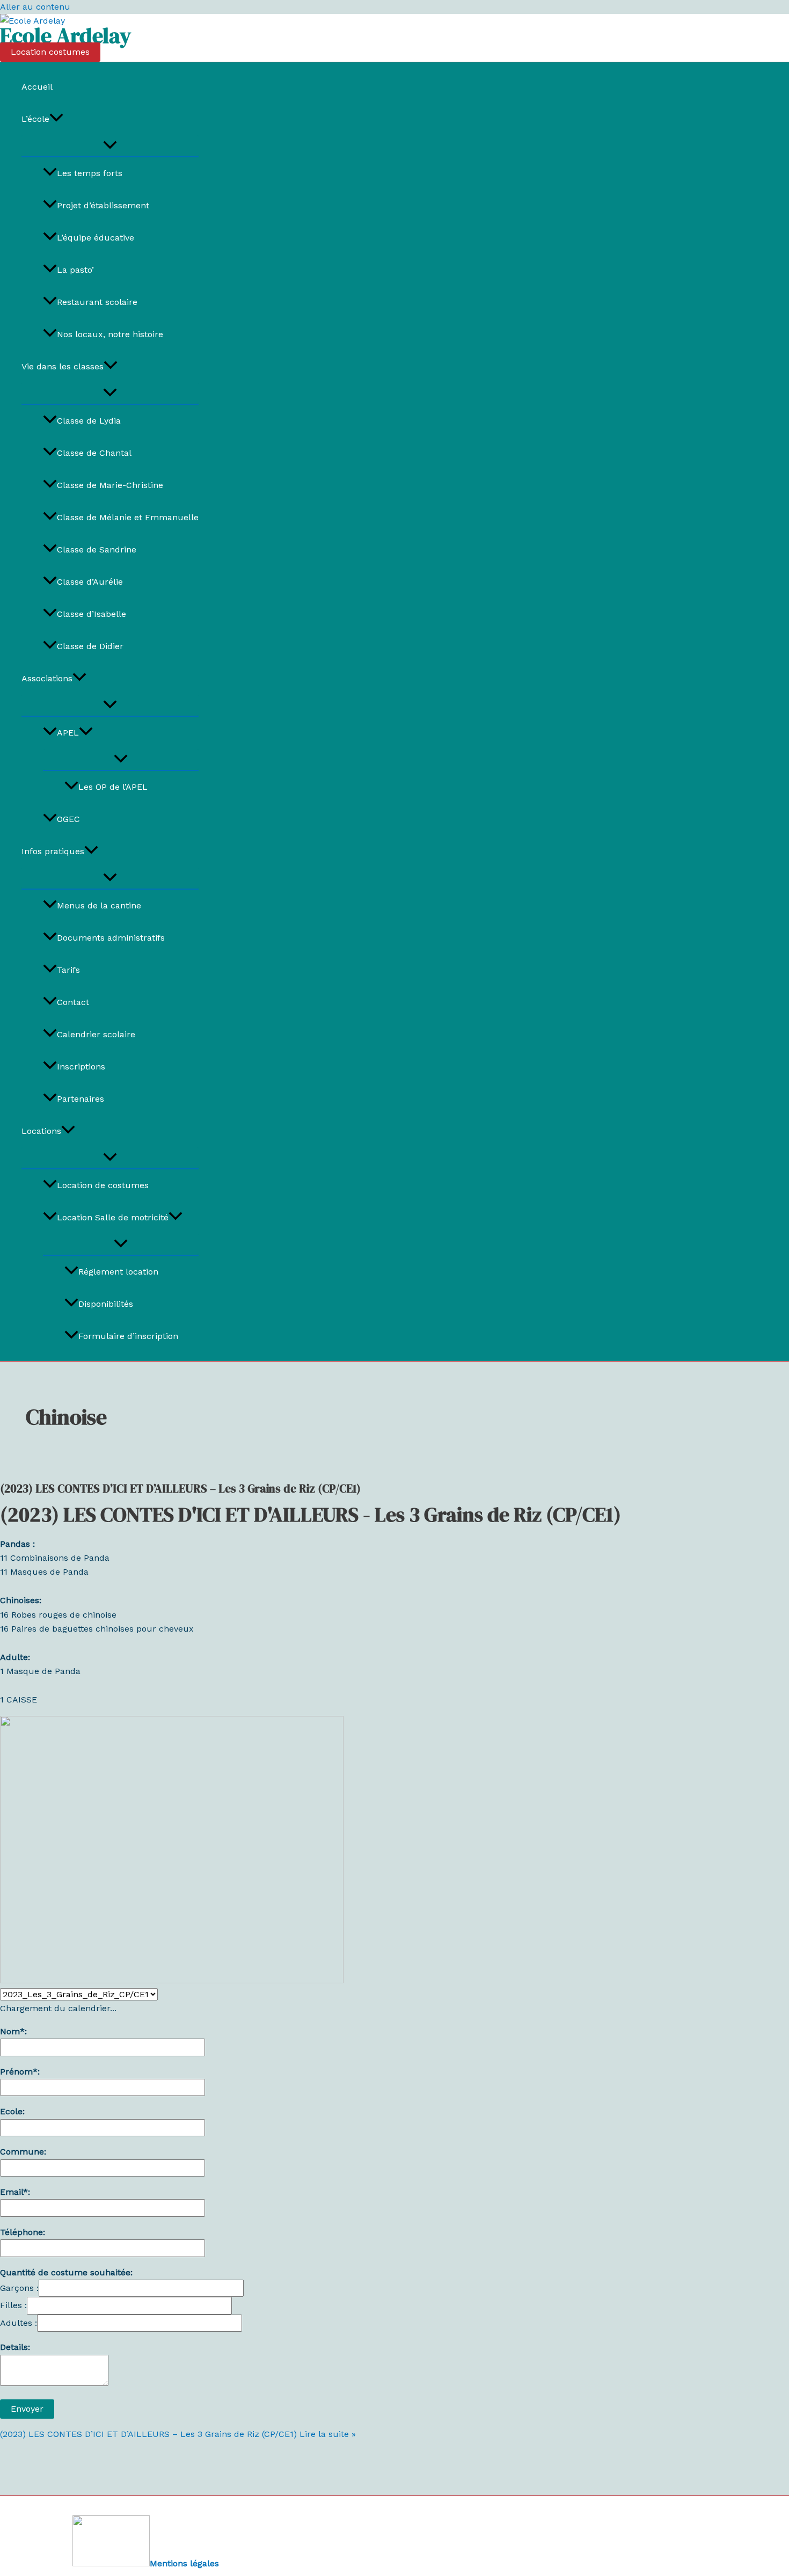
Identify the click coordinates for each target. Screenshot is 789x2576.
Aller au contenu (35, 7)
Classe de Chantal (94, 453)
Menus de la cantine (99, 905)
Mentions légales (184, 2563)
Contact (73, 1002)
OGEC (68, 819)
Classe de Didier (90, 646)
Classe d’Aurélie (90, 582)
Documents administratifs (111, 938)
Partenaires (81, 1099)
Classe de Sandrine (97, 550)
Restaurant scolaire (97, 302)
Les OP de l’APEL (113, 787)
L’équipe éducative (96, 238)
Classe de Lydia (89, 421)
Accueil (37, 87)
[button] (50, 52)
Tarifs (68, 970)
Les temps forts (90, 173)
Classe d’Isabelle (92, 614)
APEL (68, 733)
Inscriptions (81, 1067)
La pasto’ (75, 270)
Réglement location (118, 1272)
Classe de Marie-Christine (110, 485)
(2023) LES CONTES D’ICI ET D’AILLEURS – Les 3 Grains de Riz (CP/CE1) (180, 1489)
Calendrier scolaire (96, 1034)
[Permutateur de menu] (110, 146)
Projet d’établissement (103, 205)
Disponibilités (106, 1304)
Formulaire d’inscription (128, 1336)
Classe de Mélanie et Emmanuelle (128, 517)
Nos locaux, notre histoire (110, 334)
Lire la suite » (178, 2434)
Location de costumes (103, 1185)
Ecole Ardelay (65, 35)
